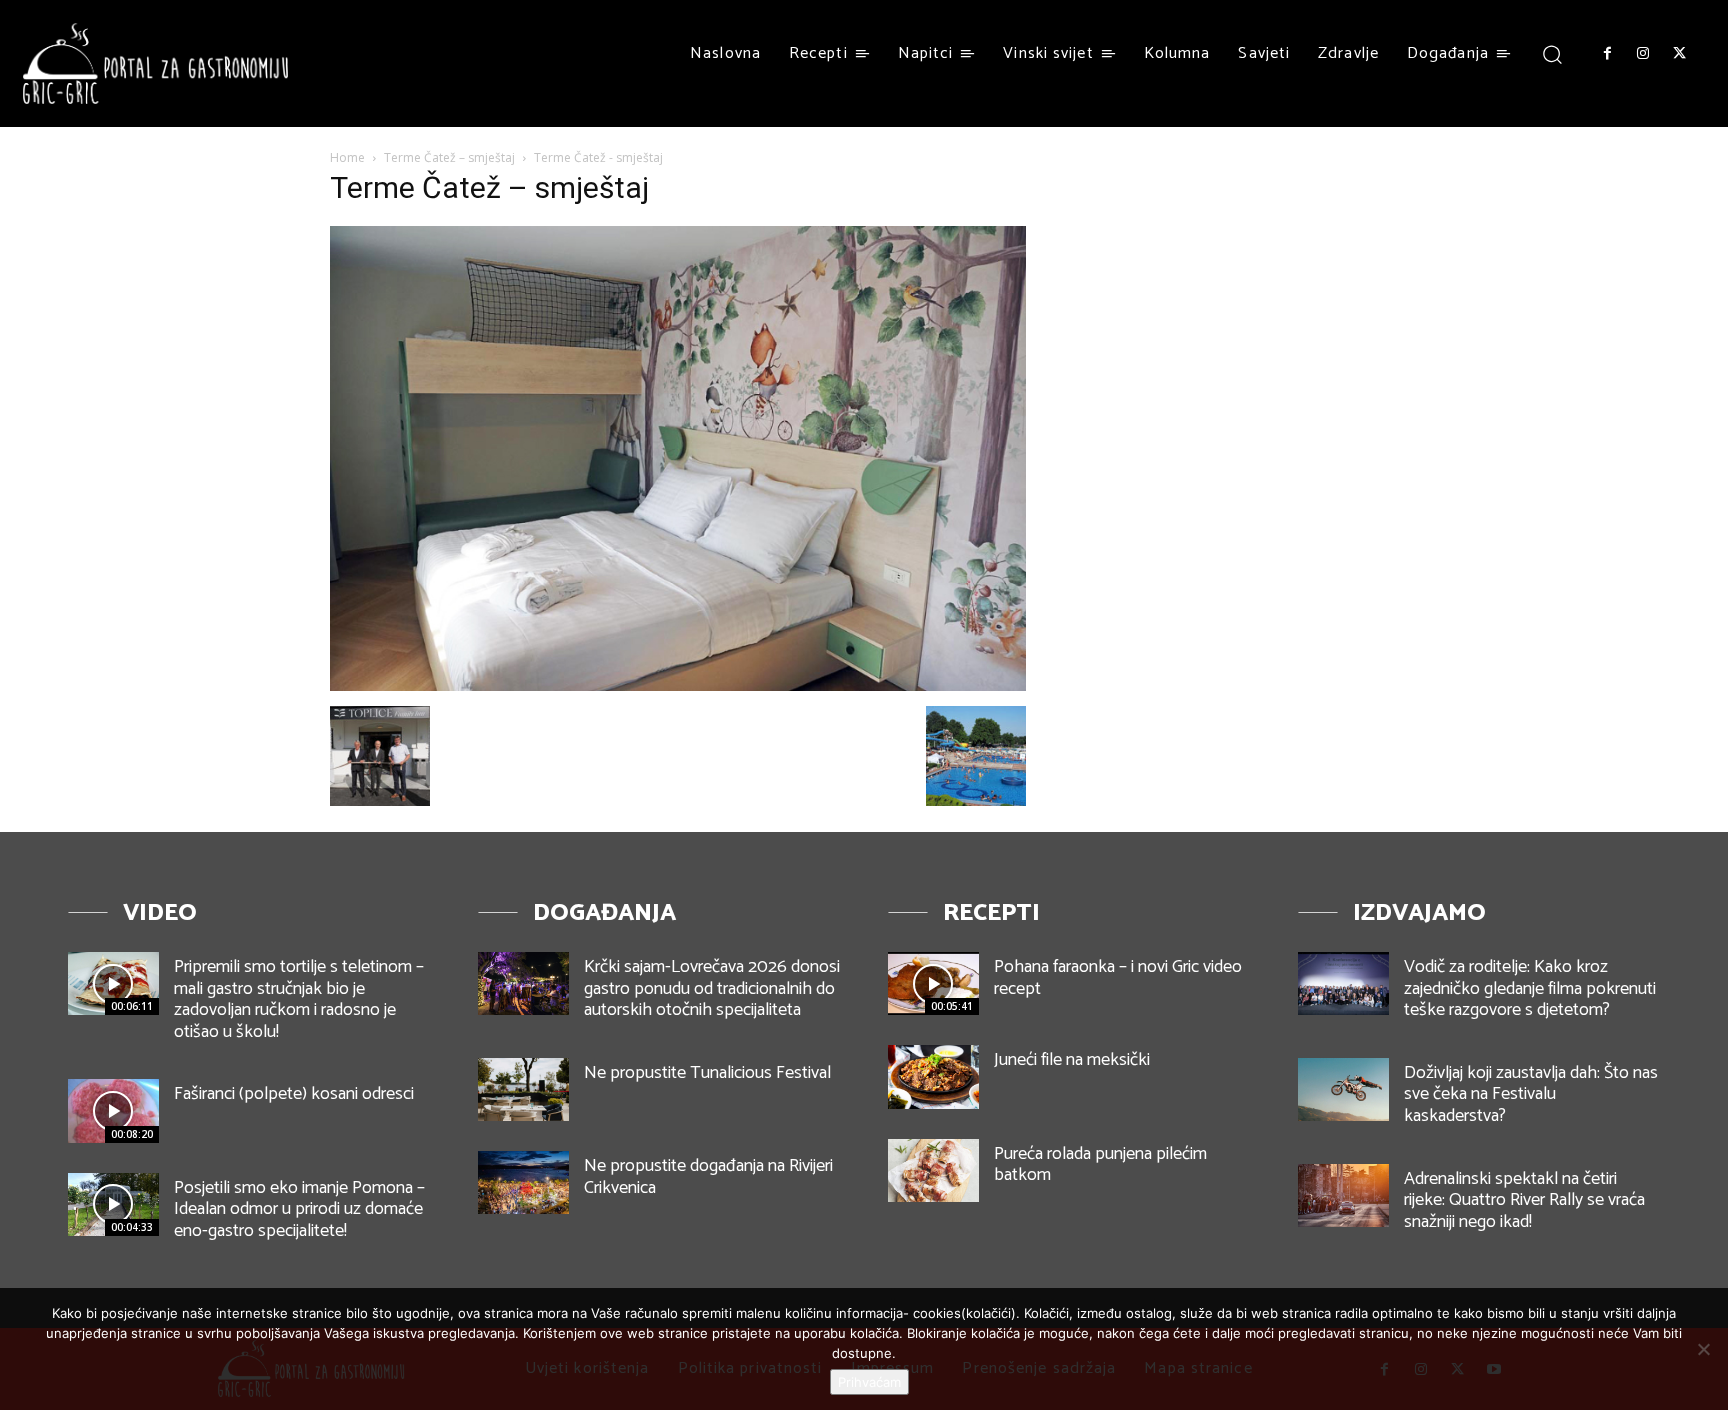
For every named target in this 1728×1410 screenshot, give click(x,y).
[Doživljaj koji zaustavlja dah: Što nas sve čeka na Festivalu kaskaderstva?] (1343, 1089)
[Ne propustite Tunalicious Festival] (523, 1089)
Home (347, 157)
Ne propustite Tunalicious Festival (707, 1073)
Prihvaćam (869, 1382)
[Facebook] (1607, 54)
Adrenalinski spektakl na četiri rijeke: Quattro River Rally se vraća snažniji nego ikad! (1524, 1200)
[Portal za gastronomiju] (156, 63)
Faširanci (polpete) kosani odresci (294, 1094)
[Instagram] (1643, 54)
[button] (1552, 53)
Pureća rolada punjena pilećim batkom (1100, 1165)
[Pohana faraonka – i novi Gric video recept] (933, 983)
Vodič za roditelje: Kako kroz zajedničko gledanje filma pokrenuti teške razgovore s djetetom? (1530, 988)
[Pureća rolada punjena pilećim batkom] (933, 1170)
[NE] (1703, 1349)
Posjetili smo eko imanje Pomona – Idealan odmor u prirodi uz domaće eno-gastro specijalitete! (299, 1209)
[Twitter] (1680, 54)
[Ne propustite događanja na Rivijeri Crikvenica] (523, 1182)
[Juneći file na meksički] (933, 1076)
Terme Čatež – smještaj (449, 157)
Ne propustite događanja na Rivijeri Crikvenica (708, 1177)
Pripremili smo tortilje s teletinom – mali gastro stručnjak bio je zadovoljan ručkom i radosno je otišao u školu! (299, 999)
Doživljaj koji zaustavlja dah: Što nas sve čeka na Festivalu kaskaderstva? (1531, 1094)
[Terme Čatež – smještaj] (678, 685)
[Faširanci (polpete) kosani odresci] (113, 1110)
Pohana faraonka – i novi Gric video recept (1118, 978)
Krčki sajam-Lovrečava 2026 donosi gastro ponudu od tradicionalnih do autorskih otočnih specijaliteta (712, 988)
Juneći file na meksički (1072, 1060)
